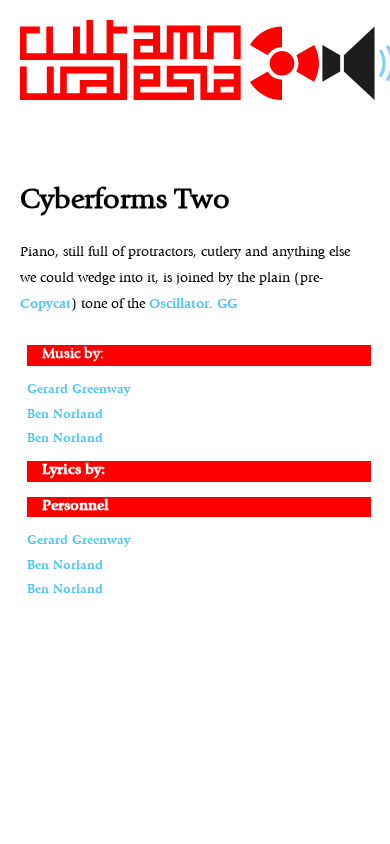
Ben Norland (65, 414)
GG (227, 304)
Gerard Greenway (78, 389)
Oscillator (179, 304)
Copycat (45, 304)
